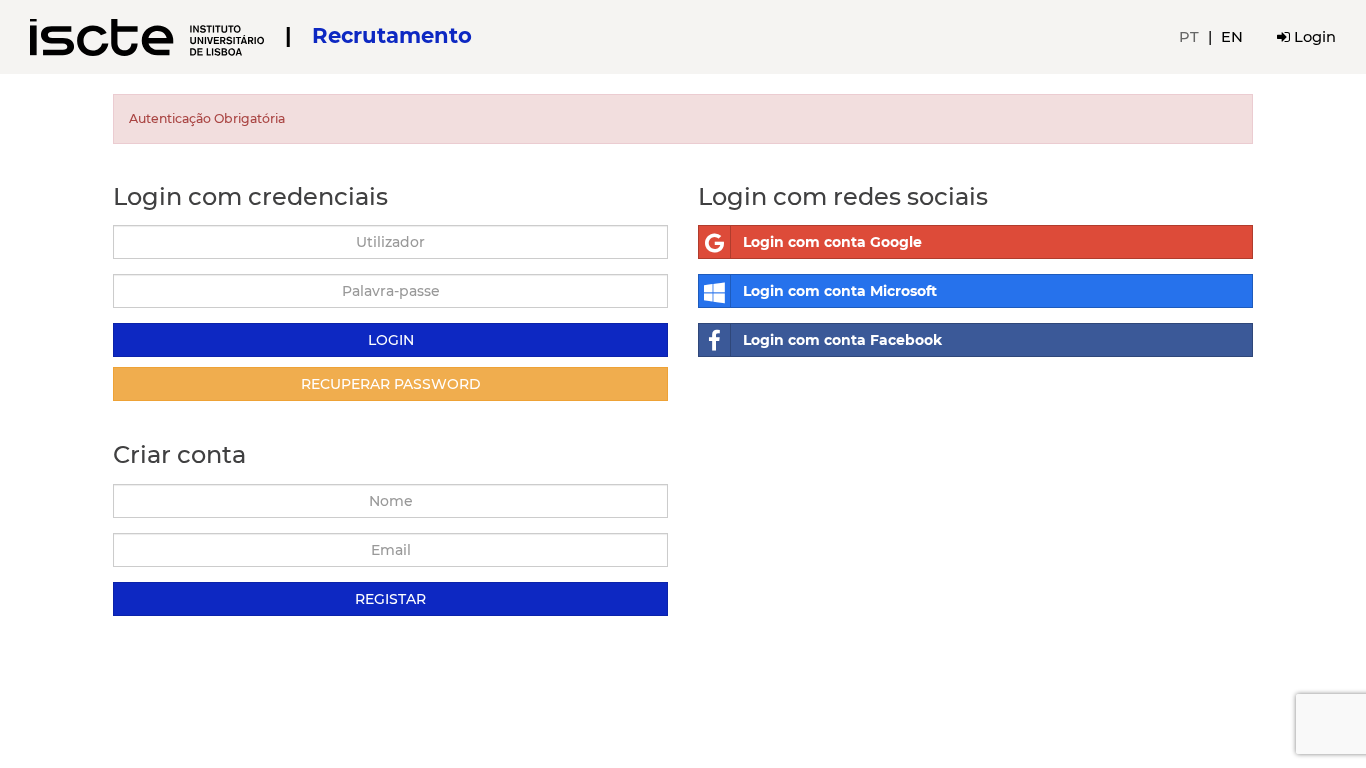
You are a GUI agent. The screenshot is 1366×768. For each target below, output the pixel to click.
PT (1189, 37)
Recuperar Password (391, 384)
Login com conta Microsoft (840, 291)
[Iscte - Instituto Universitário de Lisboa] (150, 35)
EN (1232, 37)
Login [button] (1313, 37)
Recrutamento (392, 35)
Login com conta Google (832, 242)
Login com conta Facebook (842, 340)
